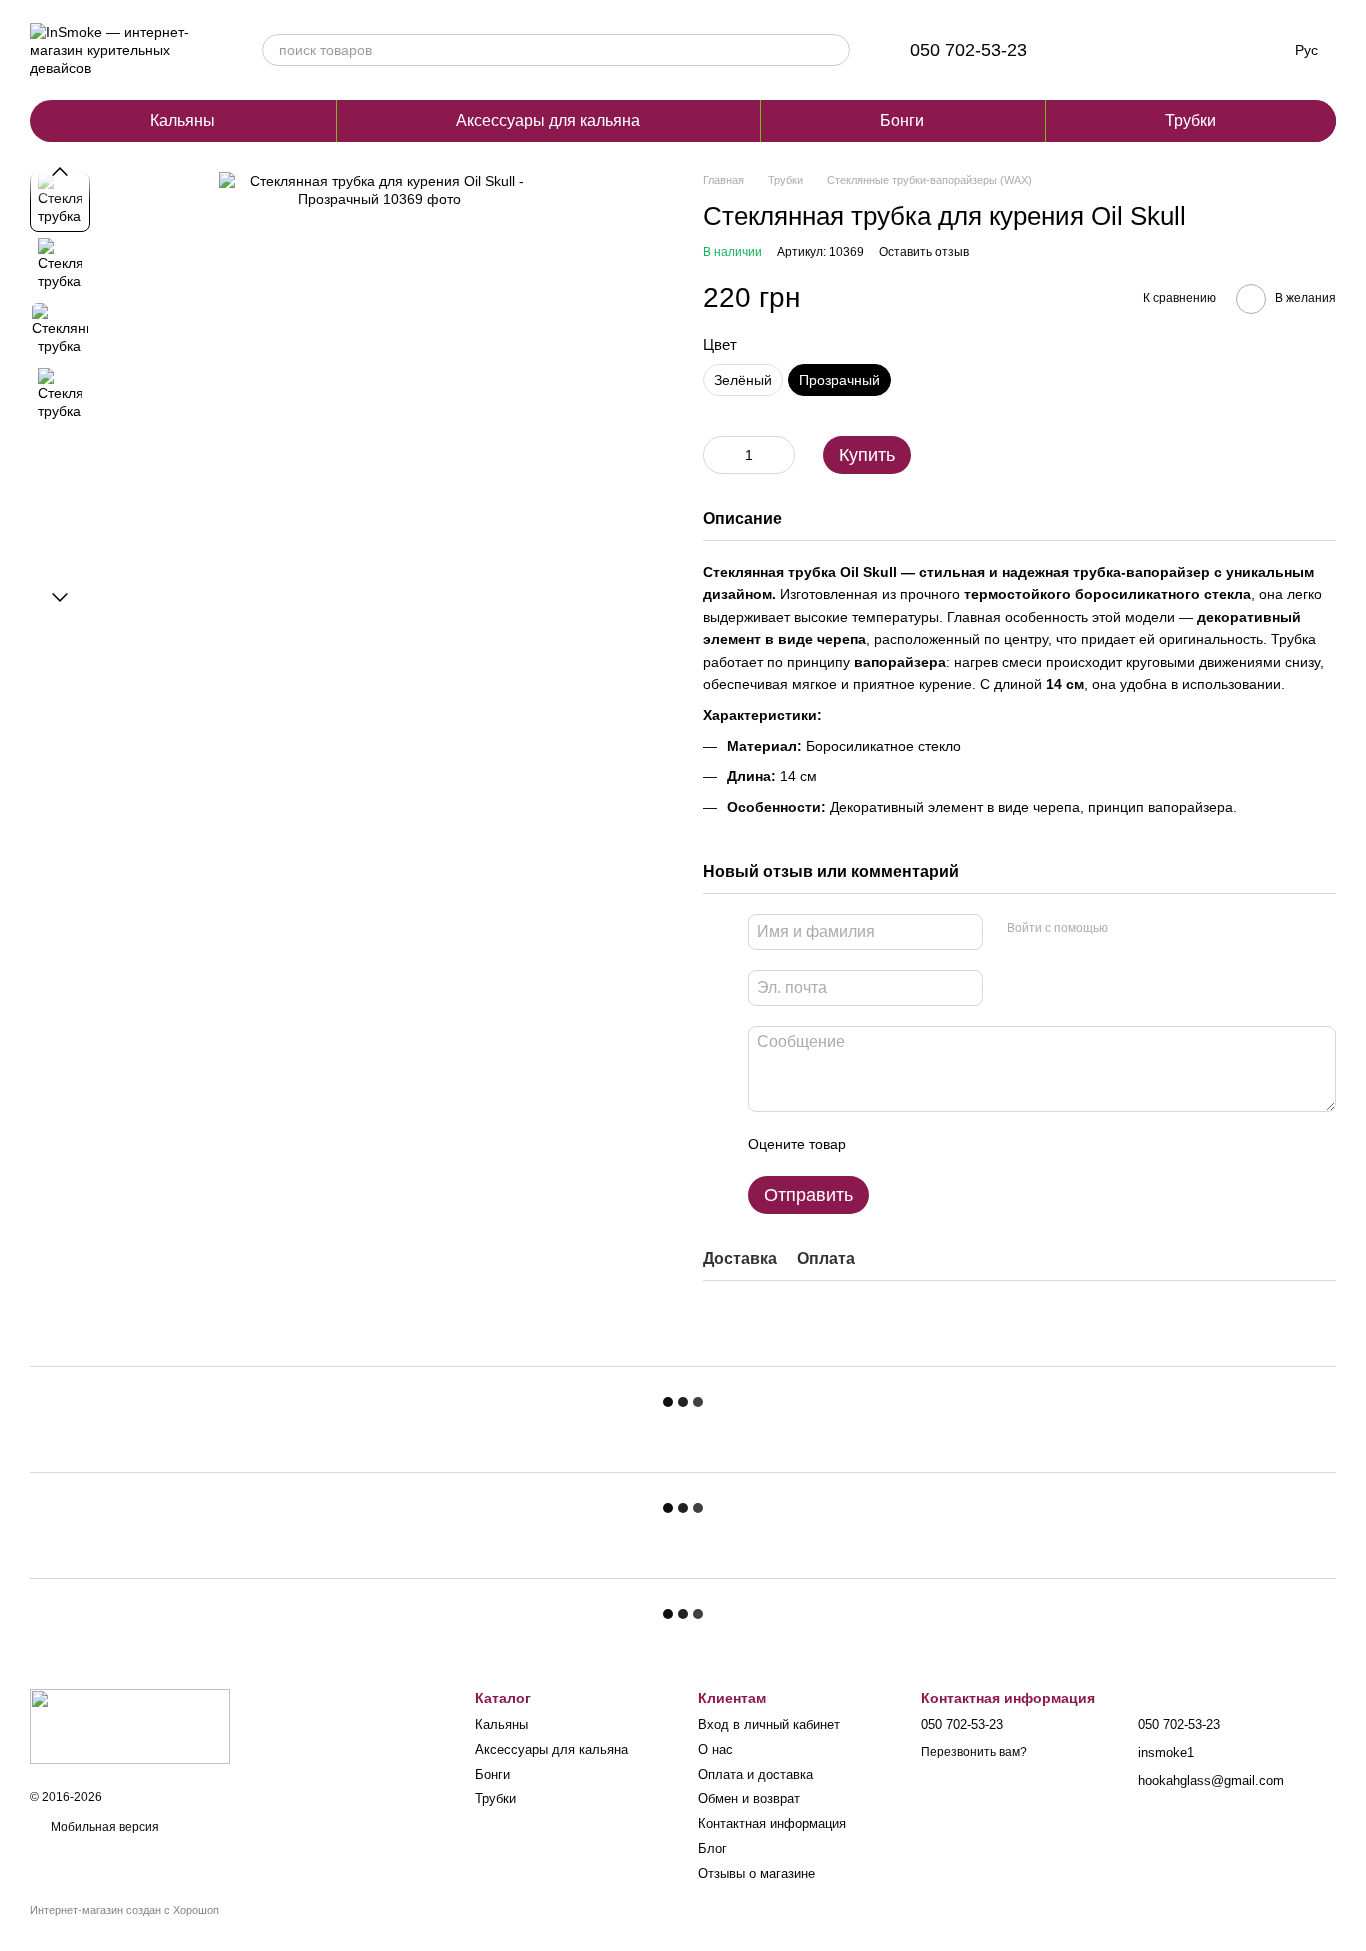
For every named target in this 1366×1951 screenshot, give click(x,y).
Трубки (1190, 120)
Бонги (902, 120)
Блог (712, 1848)
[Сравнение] (1103, 50)
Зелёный (743, 380)
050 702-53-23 (968, 50)
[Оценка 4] (975, 1144)
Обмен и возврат (749, 1798)
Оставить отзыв (924, 252)
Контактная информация (772, 1823)
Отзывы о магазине (756, 1873)
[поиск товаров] (834, 50)
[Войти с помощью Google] (1162, 929)
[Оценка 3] (943, 1144)
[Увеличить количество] (780, 455)
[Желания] (1155, 50)
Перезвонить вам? (974, 1752)
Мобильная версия (103, 1827)
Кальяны (182, 120)
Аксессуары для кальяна (548, 120)
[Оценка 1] (879, 1144)
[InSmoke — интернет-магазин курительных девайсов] (130, 1725)
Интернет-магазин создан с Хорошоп (124, 1910)
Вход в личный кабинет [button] (769, 1724)
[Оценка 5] (1007, 1144)
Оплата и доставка (755, 1774)
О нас (715, 1749)
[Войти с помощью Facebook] (1130, 929)
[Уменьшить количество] (718, 455)
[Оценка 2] (911, 1144)
